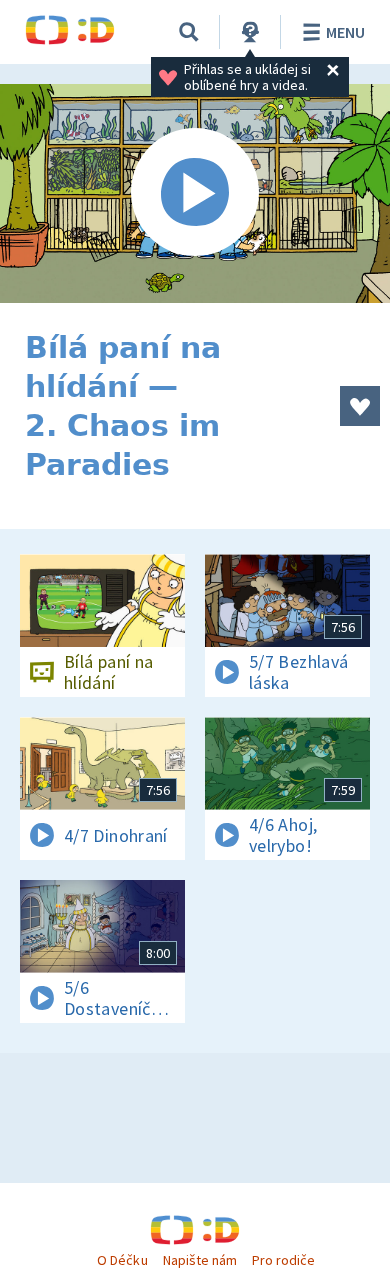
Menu (345, 32)
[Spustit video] (195, 193)
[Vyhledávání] (189, 32)
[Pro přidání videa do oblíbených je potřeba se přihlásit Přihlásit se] (360, 406)
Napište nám (200, 1260)
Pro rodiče (283, 1260)
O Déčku (122, 1260)
